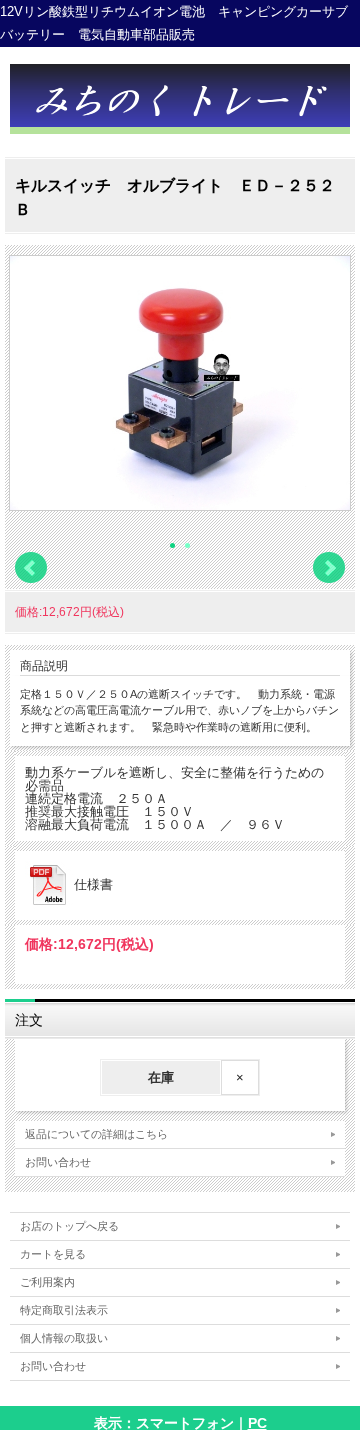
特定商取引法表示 (64, 1310)
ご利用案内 (47, 1282)
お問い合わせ (58, 1162)
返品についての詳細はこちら (96, 1134)
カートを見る (53, 1254)
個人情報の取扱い (64, 1338)
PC (257, 1423)
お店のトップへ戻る (69, 1226)
